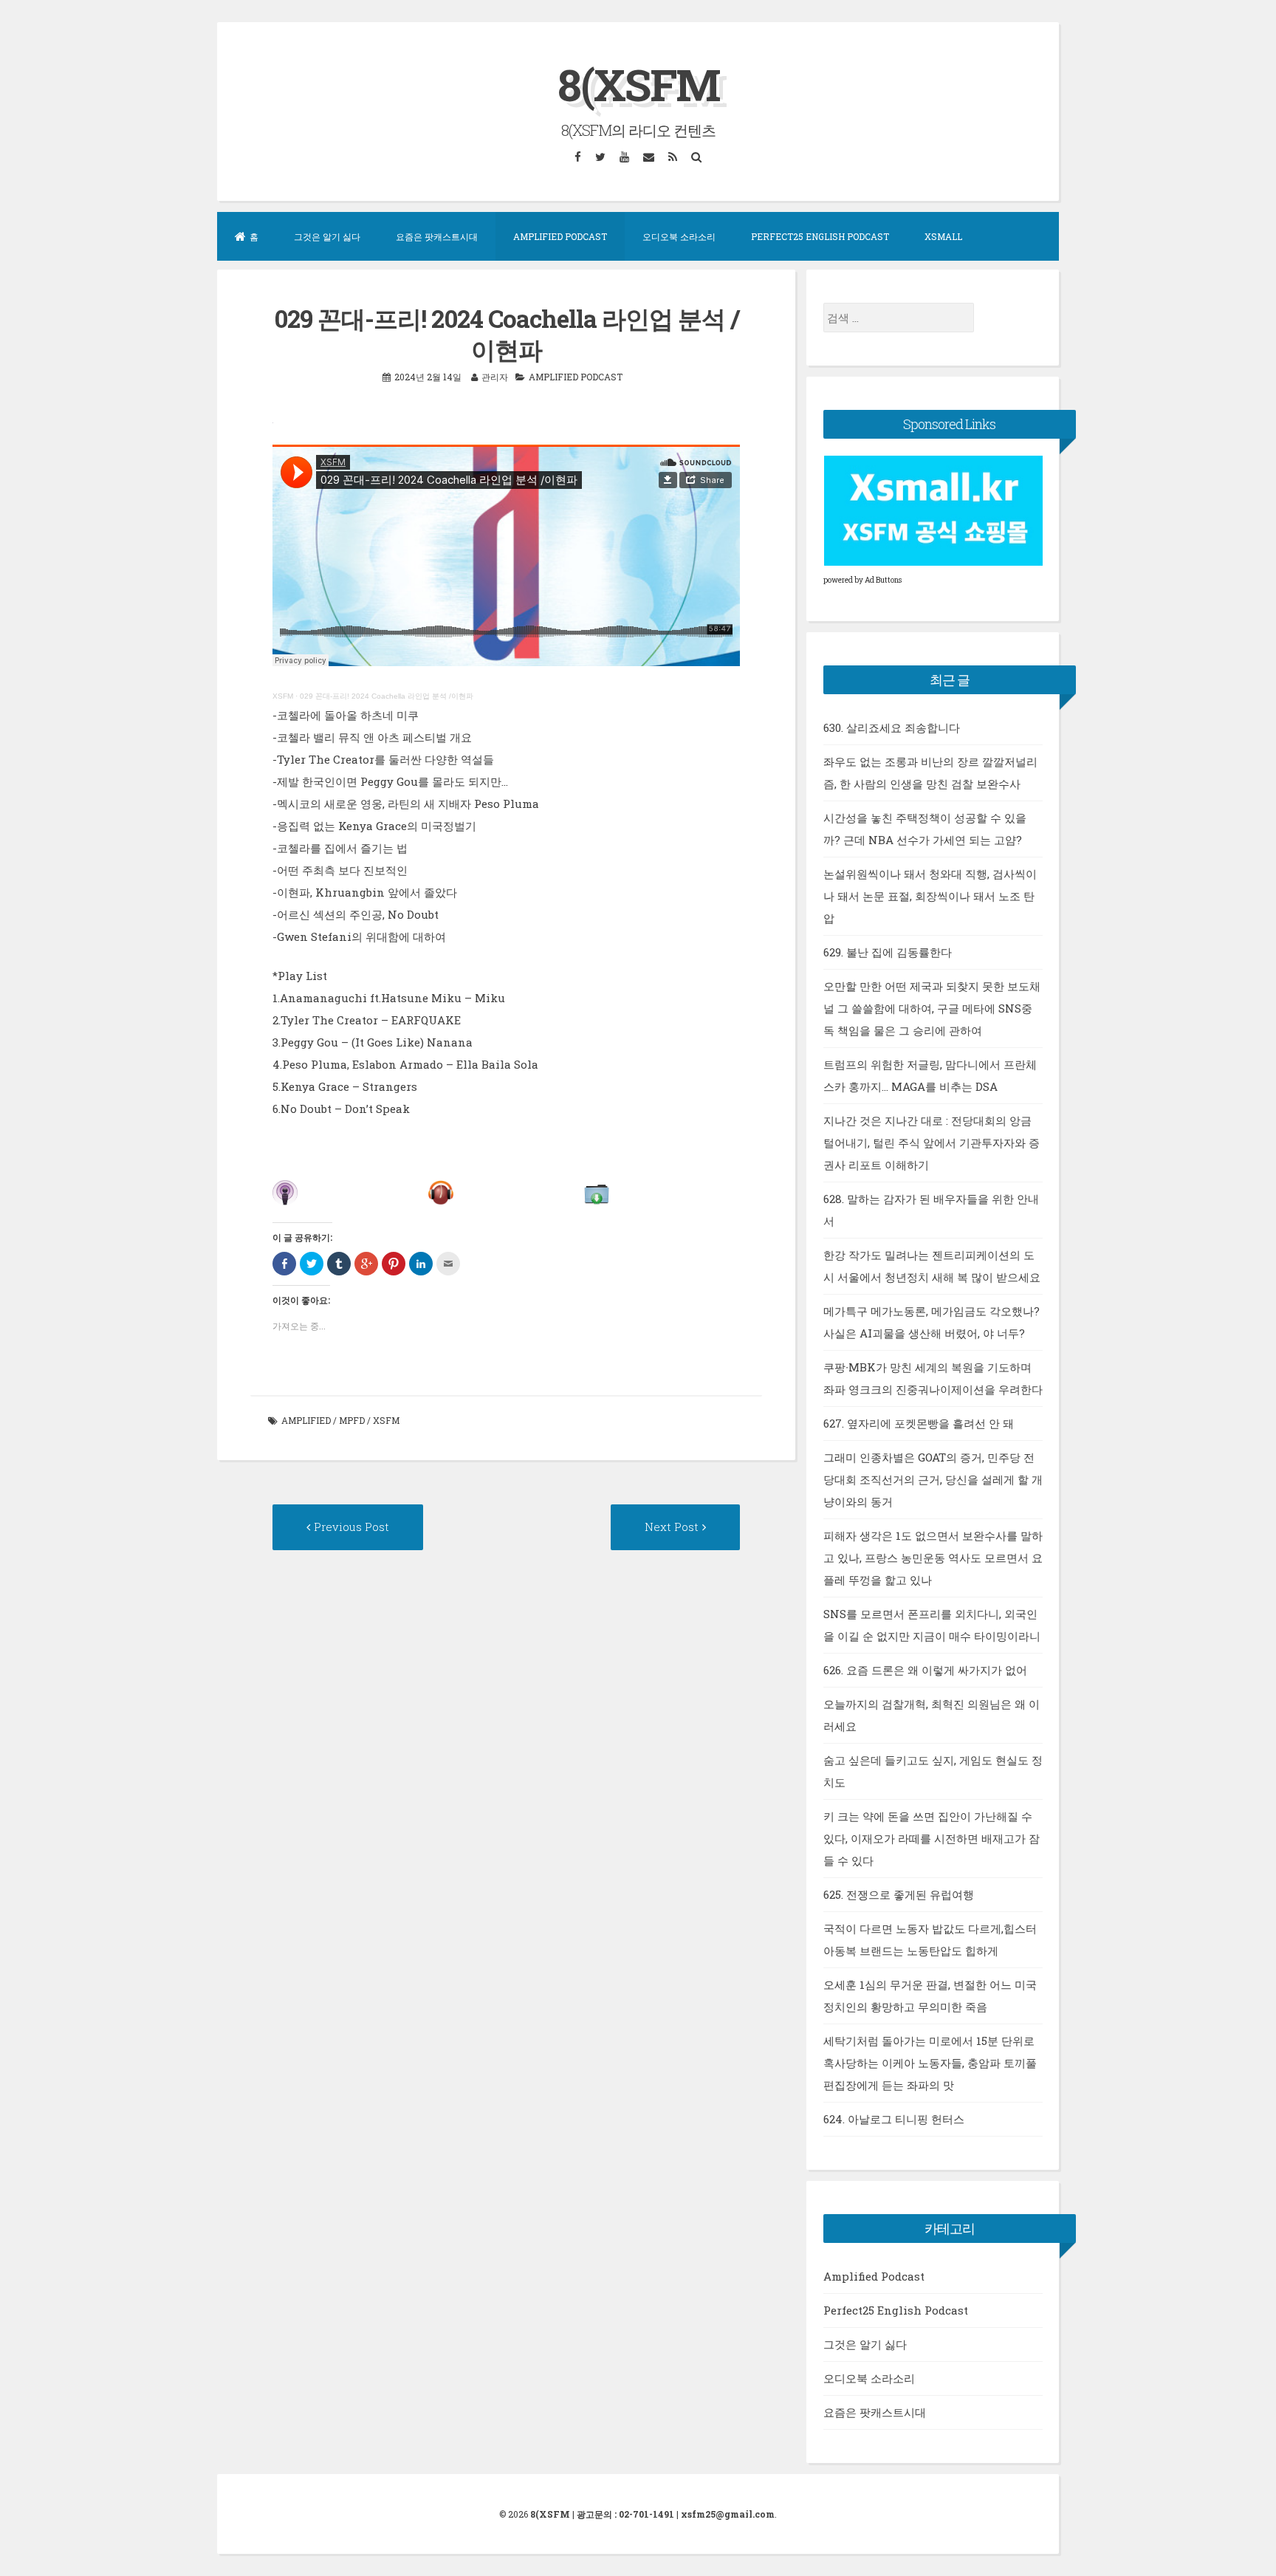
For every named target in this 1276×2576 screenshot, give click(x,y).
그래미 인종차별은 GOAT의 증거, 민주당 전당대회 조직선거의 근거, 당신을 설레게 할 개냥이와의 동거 (933, 1479)
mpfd (352, 1420)
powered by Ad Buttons (862, 580)
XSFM (283, 696)
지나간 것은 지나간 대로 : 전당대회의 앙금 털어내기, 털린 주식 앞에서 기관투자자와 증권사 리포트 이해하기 (932, 1143)
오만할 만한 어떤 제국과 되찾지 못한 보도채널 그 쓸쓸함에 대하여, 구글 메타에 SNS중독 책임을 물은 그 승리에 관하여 (932, 1008)
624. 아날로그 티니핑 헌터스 (894, 2119)
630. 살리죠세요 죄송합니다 (892, 727)
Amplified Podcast (560, 236)
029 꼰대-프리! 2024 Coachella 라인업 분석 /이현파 (387, 696)
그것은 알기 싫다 (327, 236)
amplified (306, 1420)
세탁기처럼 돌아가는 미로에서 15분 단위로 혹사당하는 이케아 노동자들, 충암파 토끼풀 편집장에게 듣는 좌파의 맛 (930, 2063)
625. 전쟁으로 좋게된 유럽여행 (899, 1894)
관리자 (495, 377)
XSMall (943, 236)
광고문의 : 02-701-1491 (625, 2514)
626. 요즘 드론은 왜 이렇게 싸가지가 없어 (925, 1670)
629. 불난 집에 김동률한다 (888, 952)
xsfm (386, 1420)
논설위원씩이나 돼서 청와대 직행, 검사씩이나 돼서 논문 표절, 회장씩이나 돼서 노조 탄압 (930, 896)
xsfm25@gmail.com (728, 2514)
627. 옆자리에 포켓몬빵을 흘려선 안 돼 (919, 1423)
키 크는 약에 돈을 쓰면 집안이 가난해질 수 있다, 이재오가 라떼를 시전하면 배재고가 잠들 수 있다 (932, 1838)
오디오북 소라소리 (679, 236)
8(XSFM (638, 84)
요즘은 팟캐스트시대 (437, 236)
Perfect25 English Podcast (820, 236)
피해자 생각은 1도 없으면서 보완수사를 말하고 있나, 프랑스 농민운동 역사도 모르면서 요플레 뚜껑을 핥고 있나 (933, 1558)
